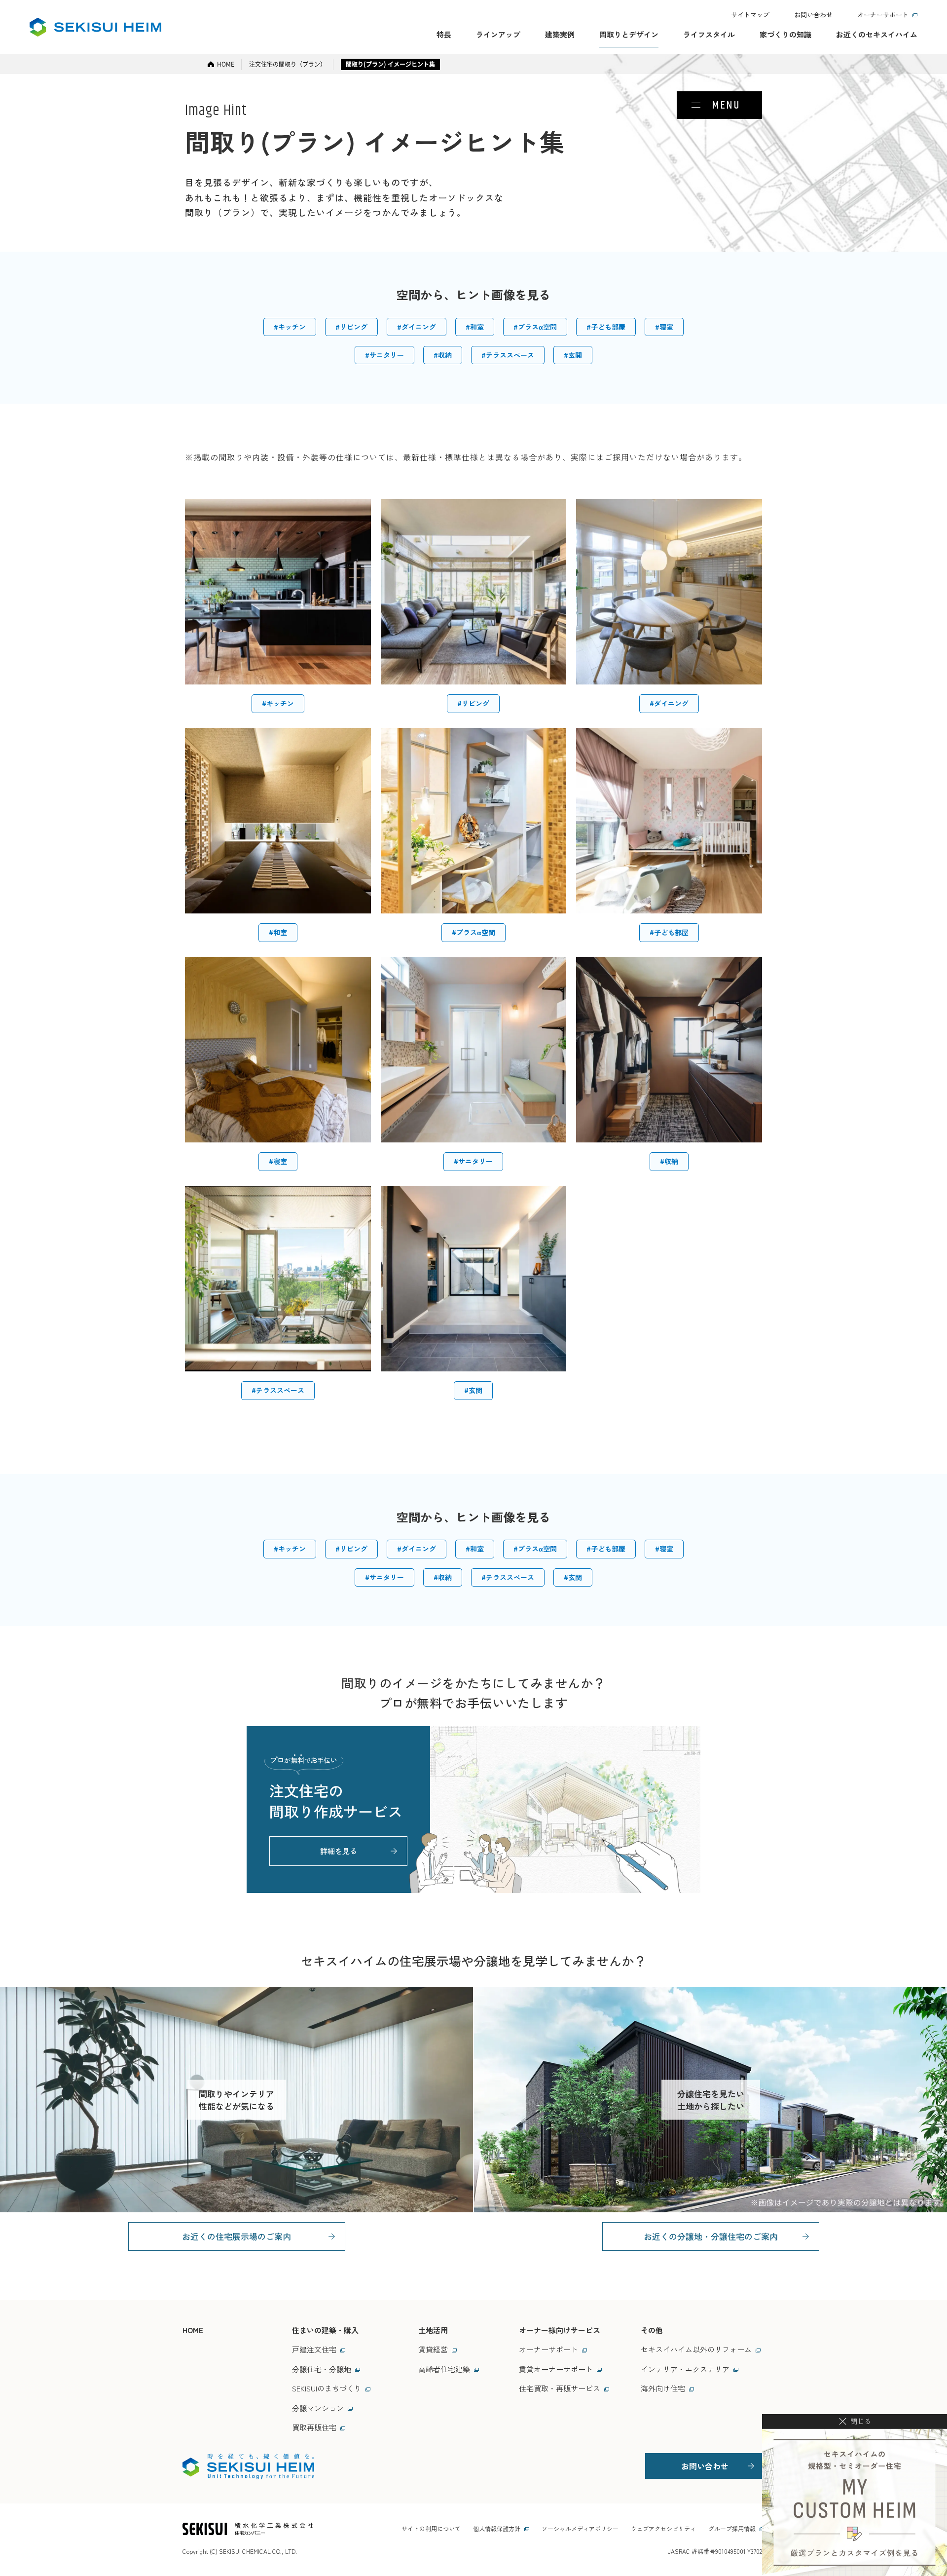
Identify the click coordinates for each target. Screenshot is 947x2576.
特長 (444, 34)
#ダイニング (417, 327)
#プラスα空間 (535, 327)
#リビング (351, 327)
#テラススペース (508, 355)
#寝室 (664, 327)
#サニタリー (384, 355)
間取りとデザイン (629, 34)
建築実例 (560, 34)
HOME (193, 2330)
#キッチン (290, 327)
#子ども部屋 (606, 327)
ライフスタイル (709, 34)
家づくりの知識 (785, 34)
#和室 (475, 327)
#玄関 (573, 355)
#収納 (443, 355)
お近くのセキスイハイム (877, 34)
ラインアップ (498, 34)
